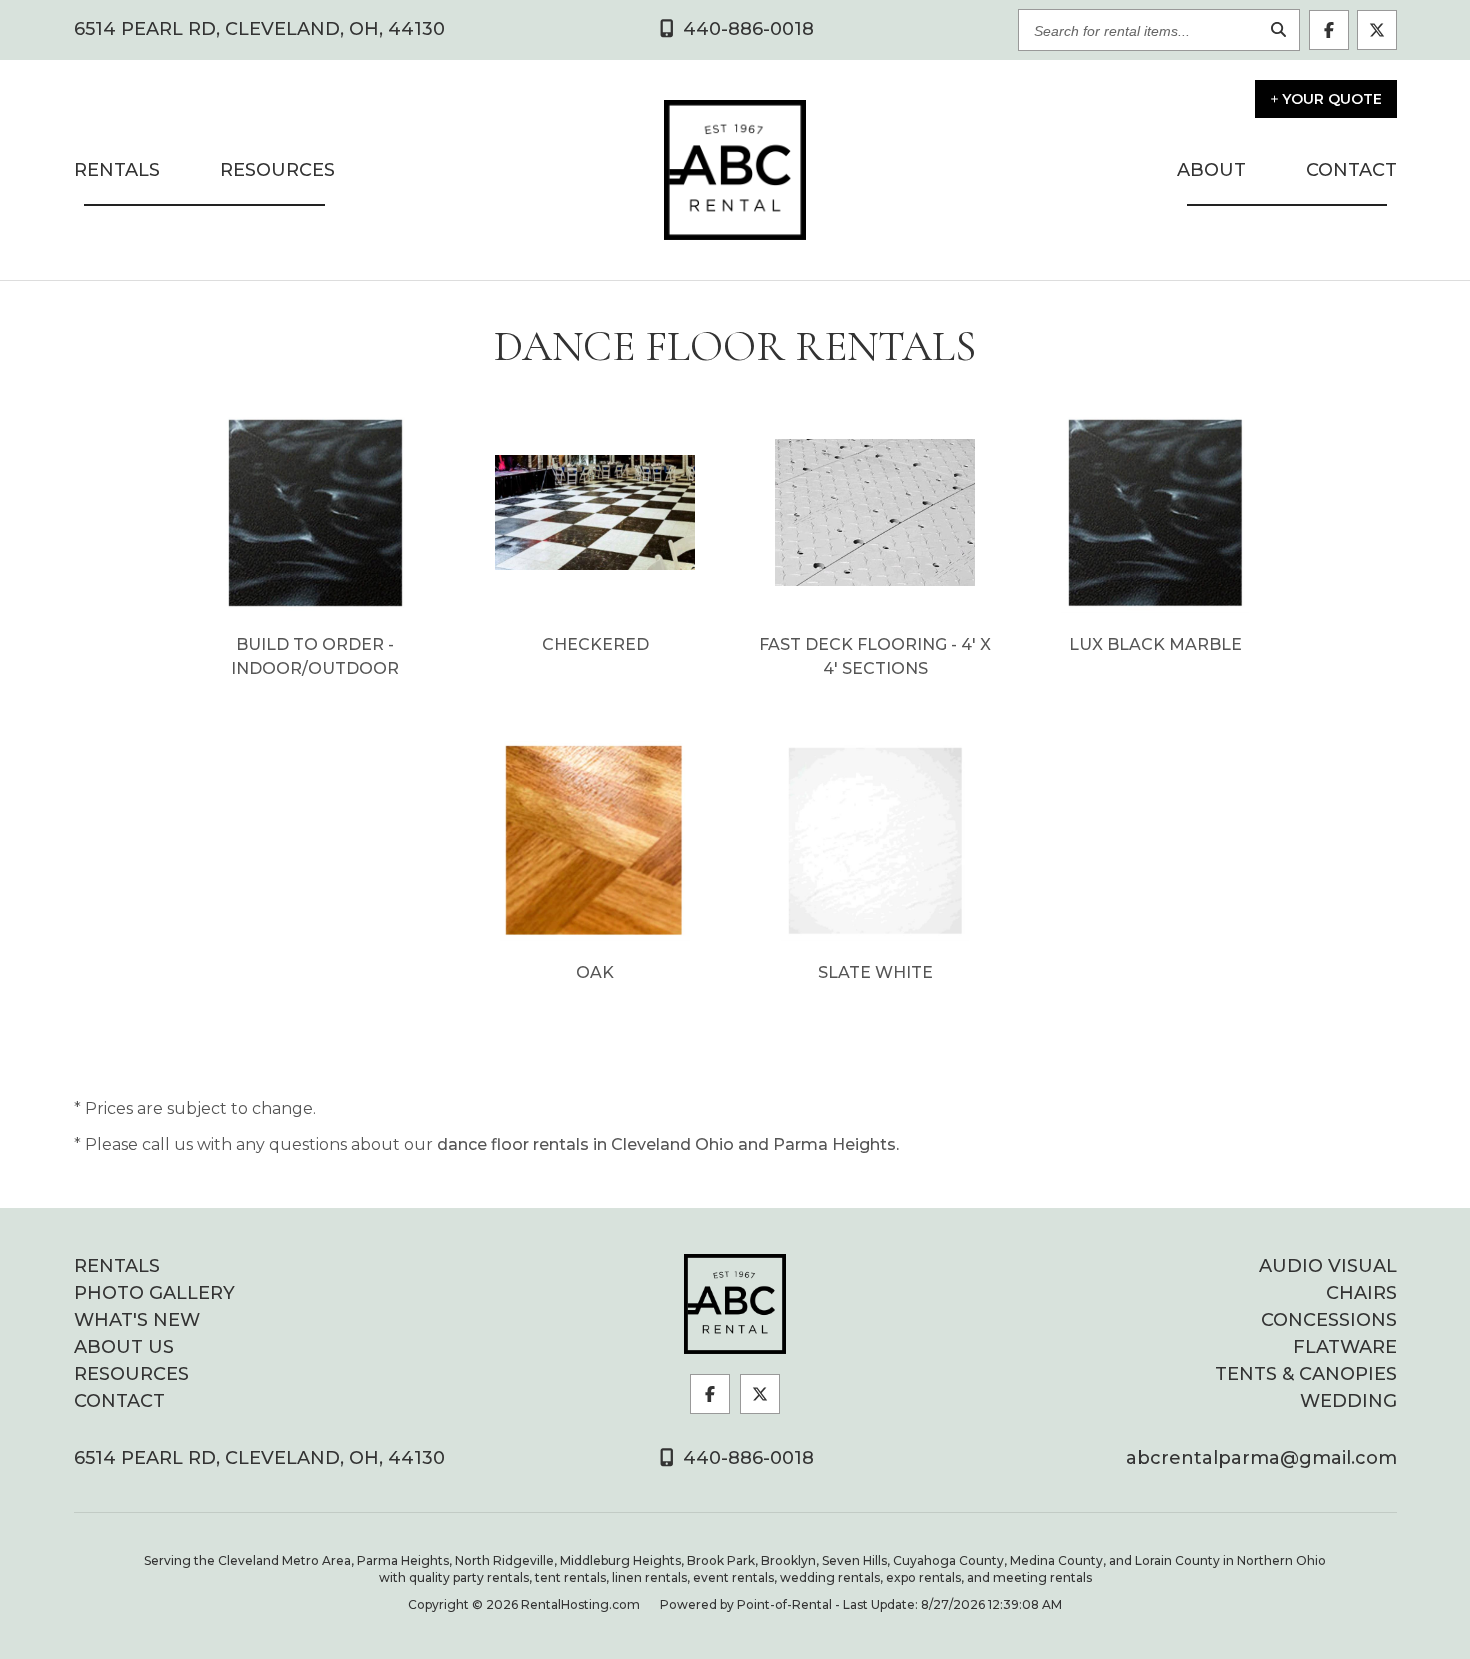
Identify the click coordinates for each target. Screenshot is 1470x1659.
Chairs (1361, 1293)
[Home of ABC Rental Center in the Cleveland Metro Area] (735, 1304)
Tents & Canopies (1306, 1374)
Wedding (1348, 1401)
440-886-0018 (746, 1458)
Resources (277, 170)
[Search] (1279, 30)
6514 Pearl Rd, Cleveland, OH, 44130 (259, 29)
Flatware (1345, 1347)
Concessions (1329, 1320)
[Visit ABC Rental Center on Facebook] (1329, 30)
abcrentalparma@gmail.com (1261, 1458)
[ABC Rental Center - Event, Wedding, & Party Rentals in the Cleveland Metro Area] (735, 170)
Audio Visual (1328, 1266)
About (1211, 170)
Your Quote (1332, 99)
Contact (1351, 170)
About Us (124, 1347)
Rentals (117, 170)
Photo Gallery (154, 1293)
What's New (137, 1320)
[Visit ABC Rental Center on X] (1377, 30)
